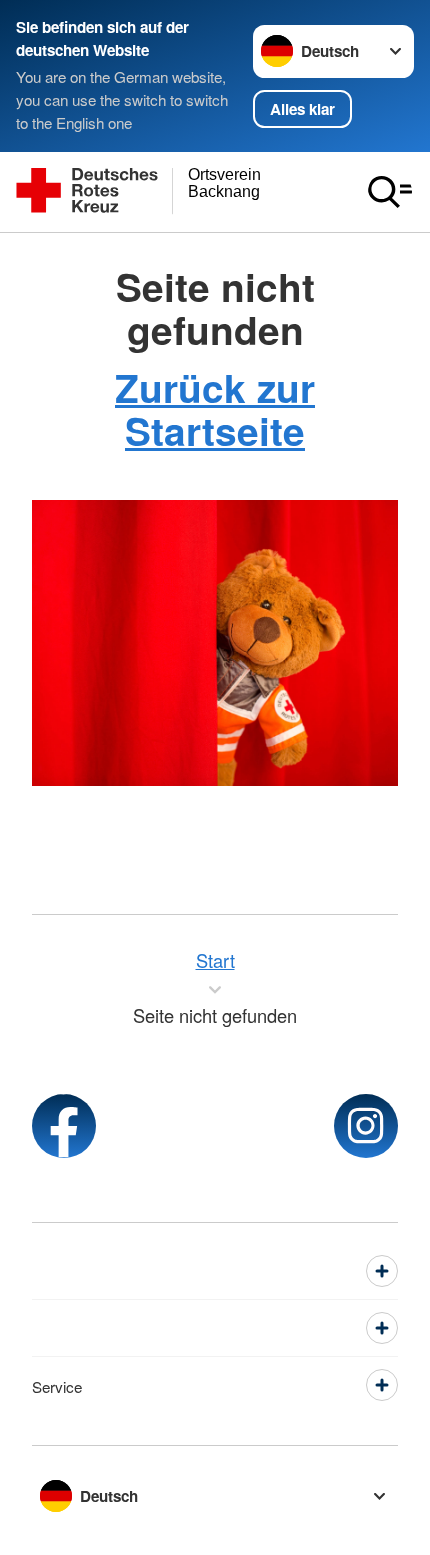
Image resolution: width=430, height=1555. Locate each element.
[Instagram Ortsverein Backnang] (366, 1126)
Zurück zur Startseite (215, 408)
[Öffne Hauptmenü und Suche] (390, 192)
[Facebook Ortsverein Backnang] (64, 1126)
